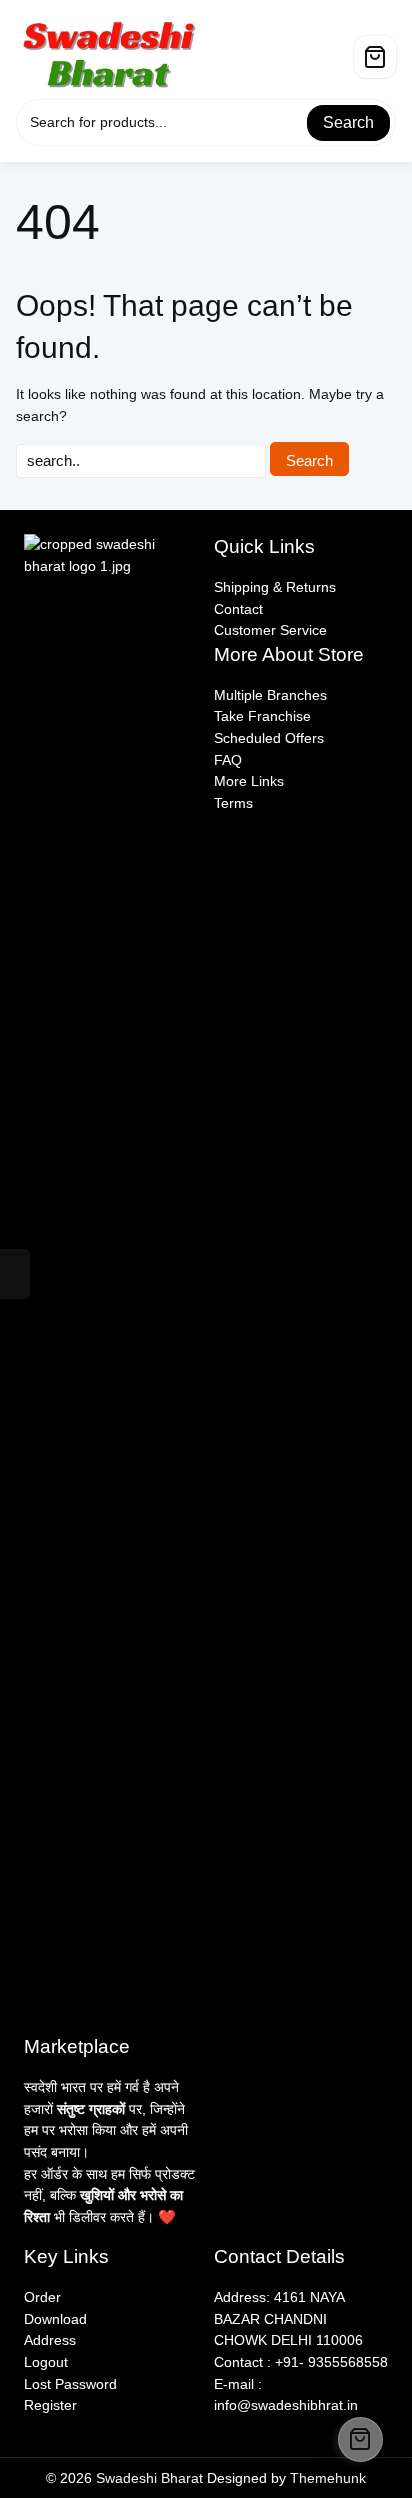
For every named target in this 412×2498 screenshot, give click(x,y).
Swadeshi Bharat (149, 2478)
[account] (336, 49)
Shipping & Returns (275, 587)
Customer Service (270, 630)
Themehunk (328, 2478)
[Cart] (375, 57)
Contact (238, 609)
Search (348, 122)
